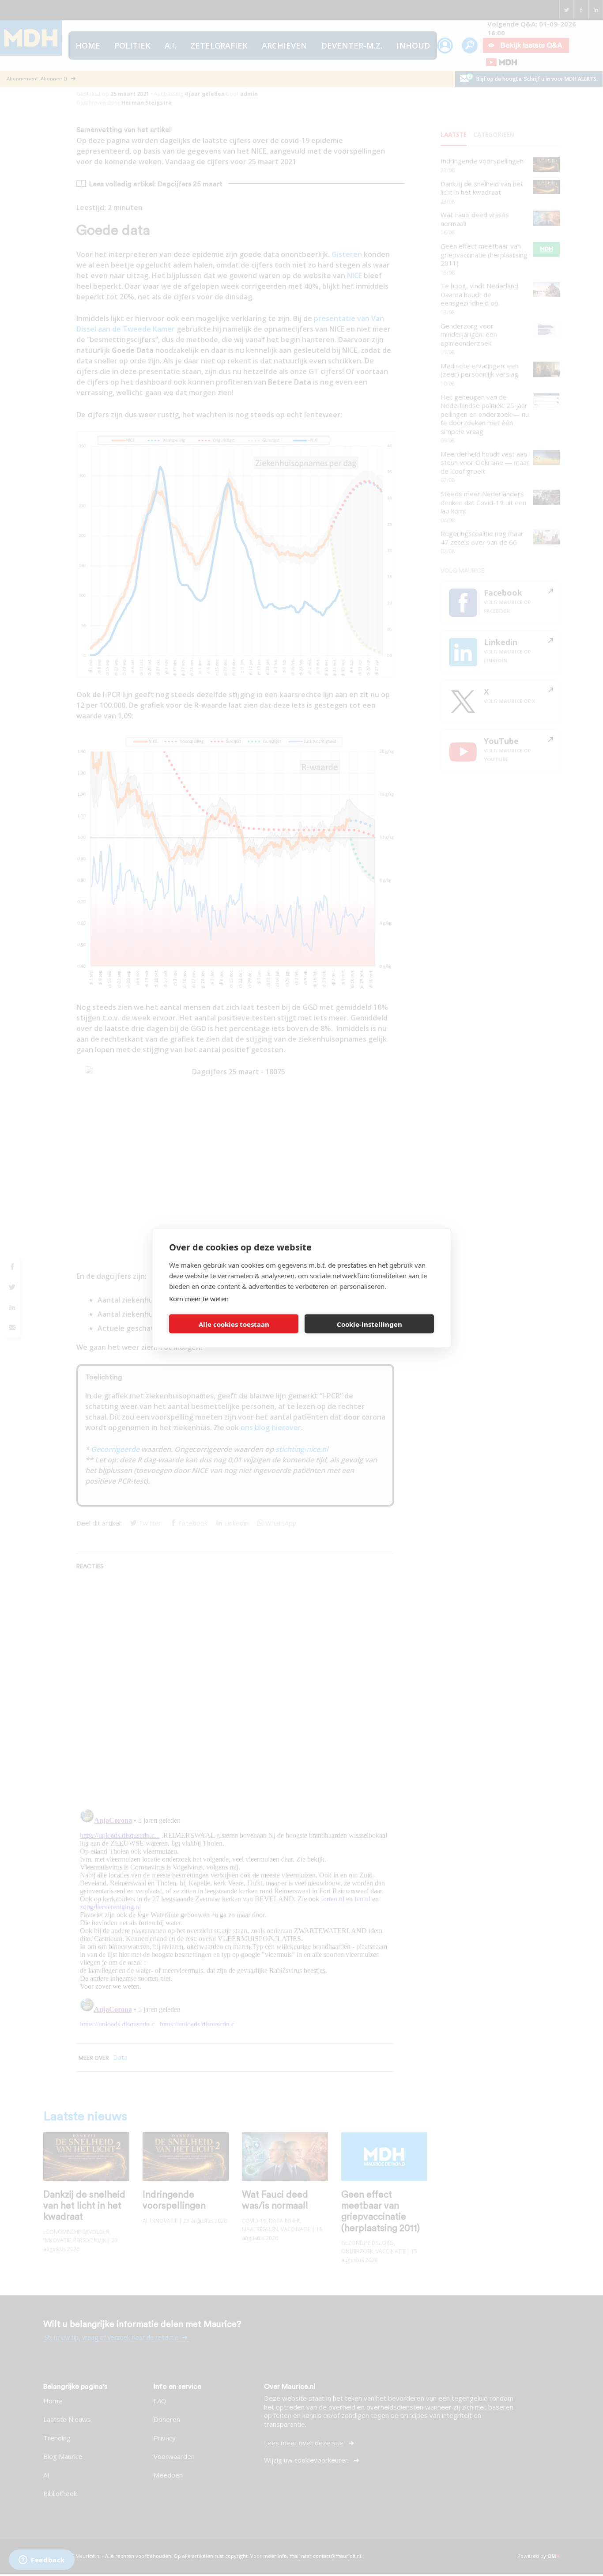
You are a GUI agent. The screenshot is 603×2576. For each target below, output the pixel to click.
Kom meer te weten (199, 1299)
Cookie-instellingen (369, 1324)
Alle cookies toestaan (234, 1324)
